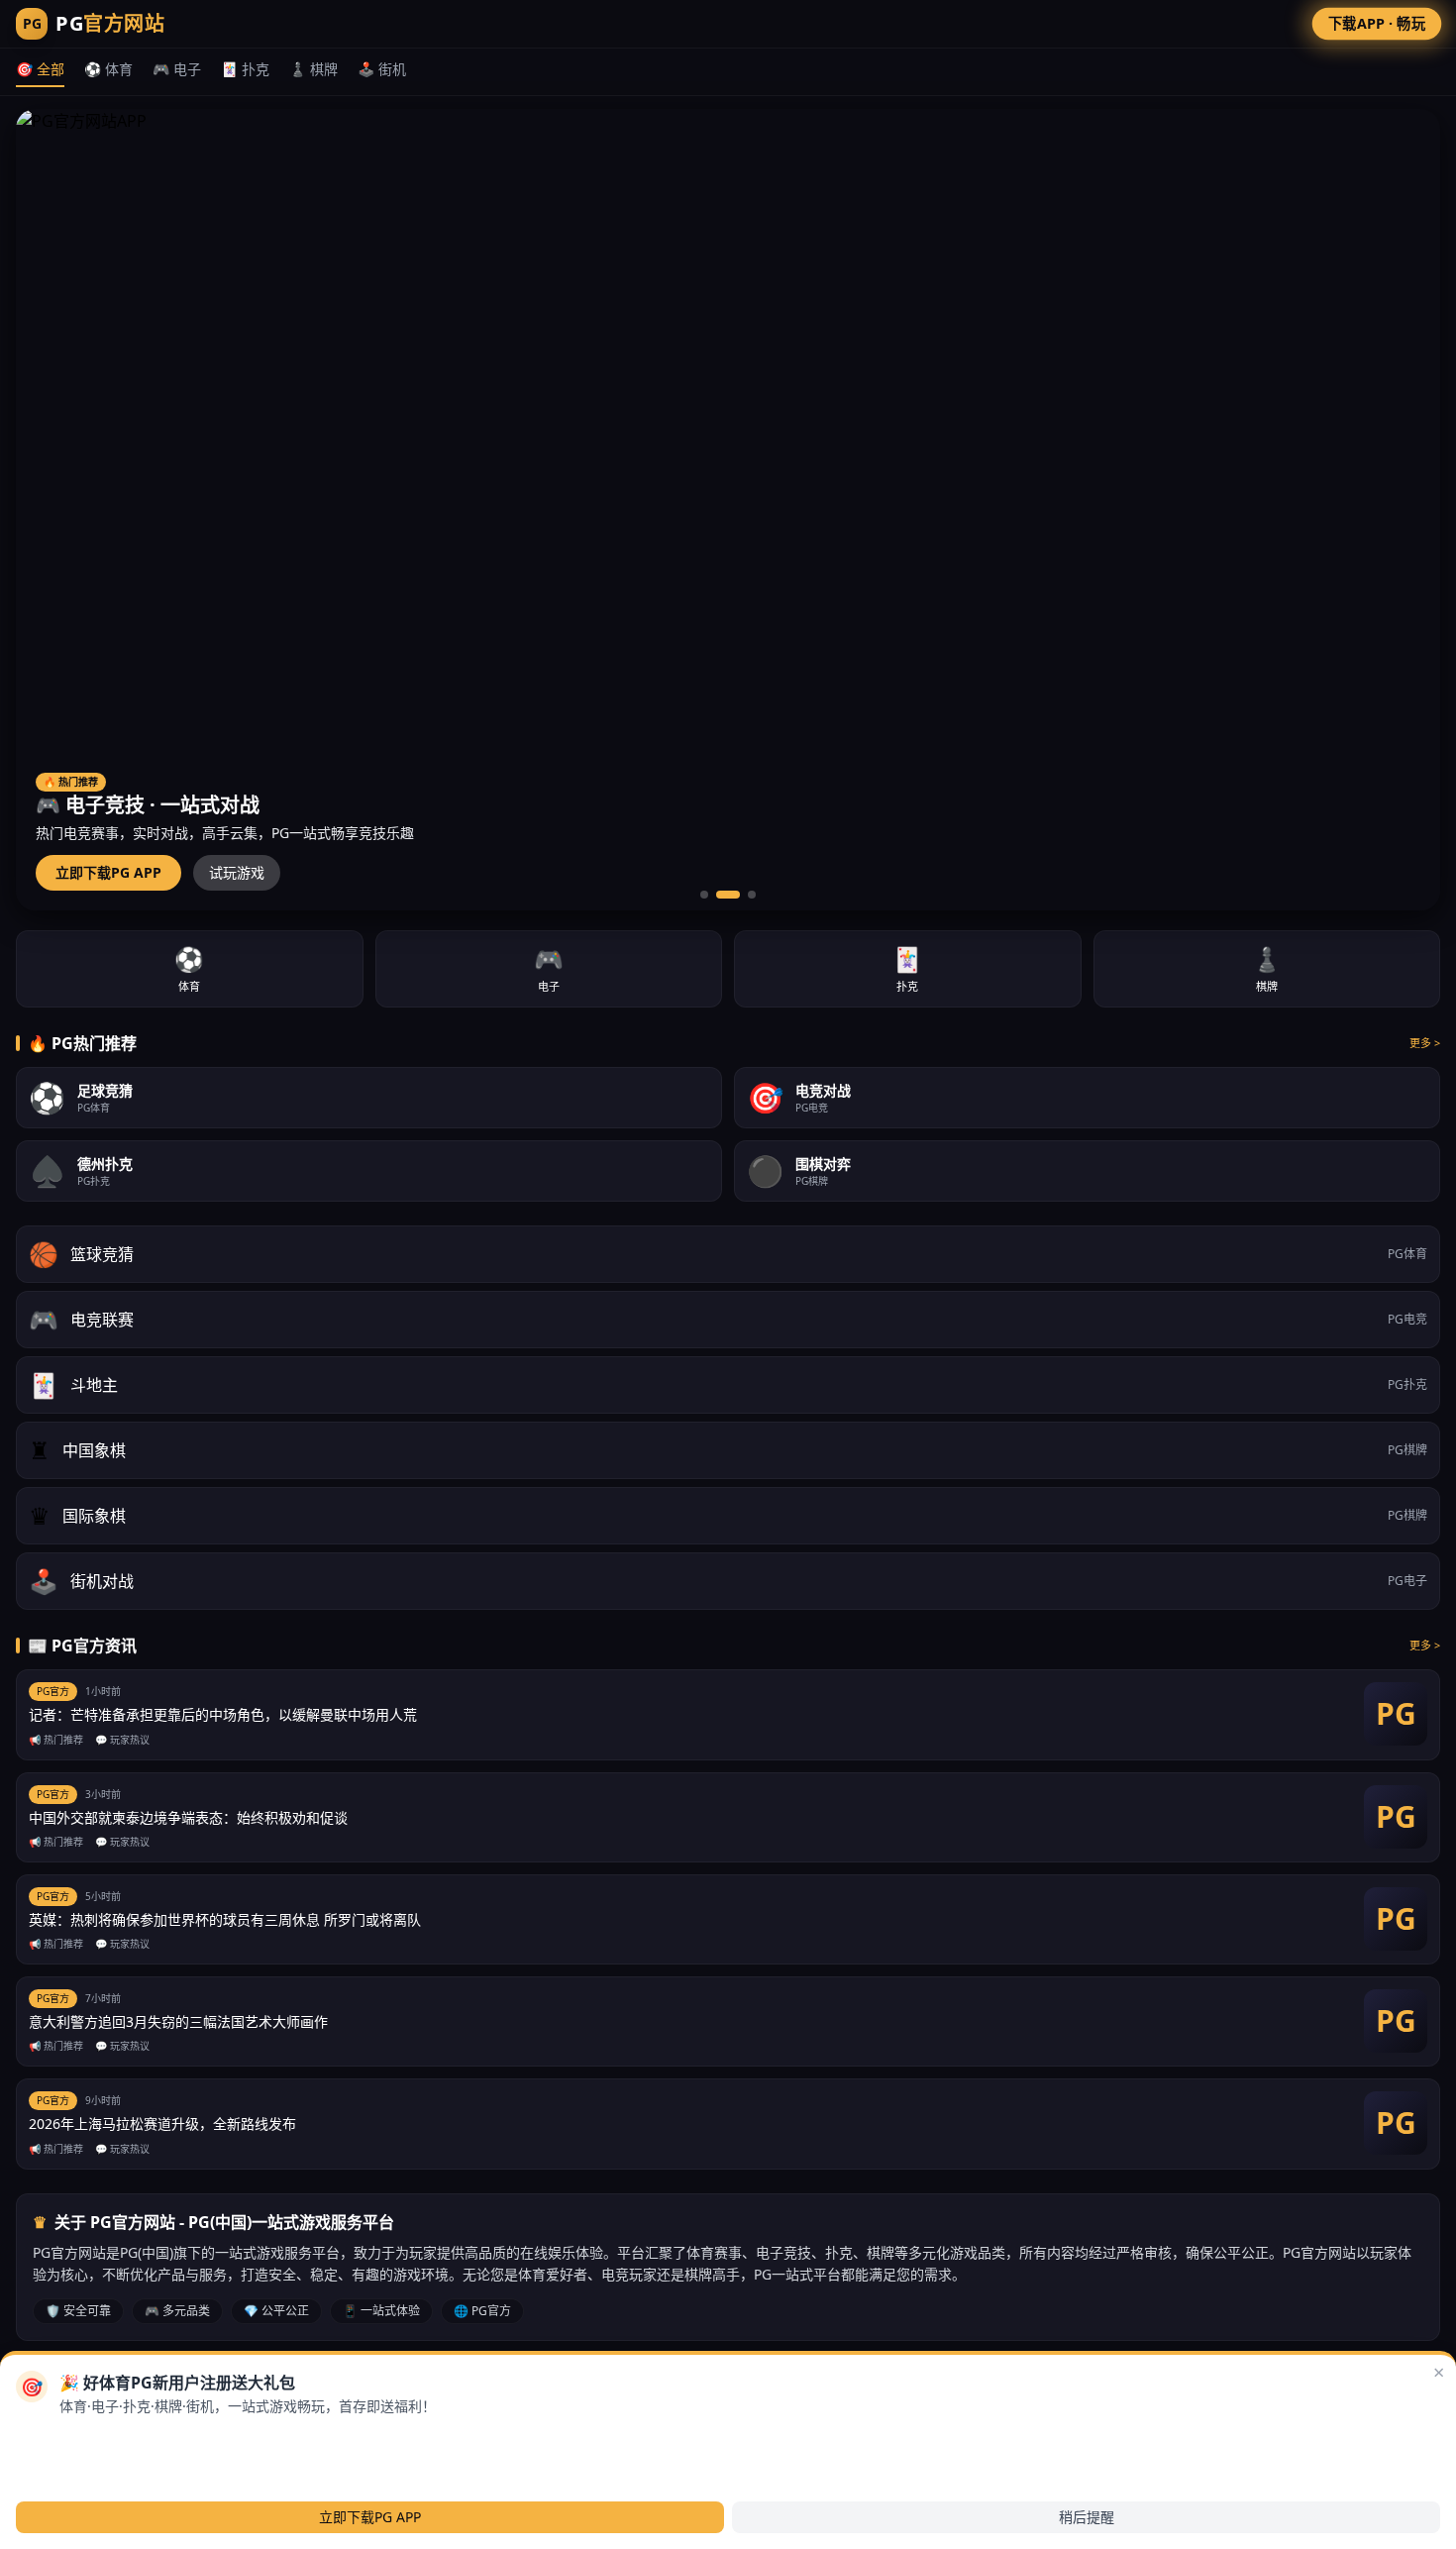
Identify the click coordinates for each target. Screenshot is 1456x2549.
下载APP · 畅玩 (1377, 23)
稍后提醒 (1087, 2517)
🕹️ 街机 (382, 69)
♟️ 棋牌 (313, 69)
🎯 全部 (40, 69)
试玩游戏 (237, 872)
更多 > (1425, 1043)
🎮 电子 (177, 69)
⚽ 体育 (108, 69)
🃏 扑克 (245, 69)
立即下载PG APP (108, 872)
